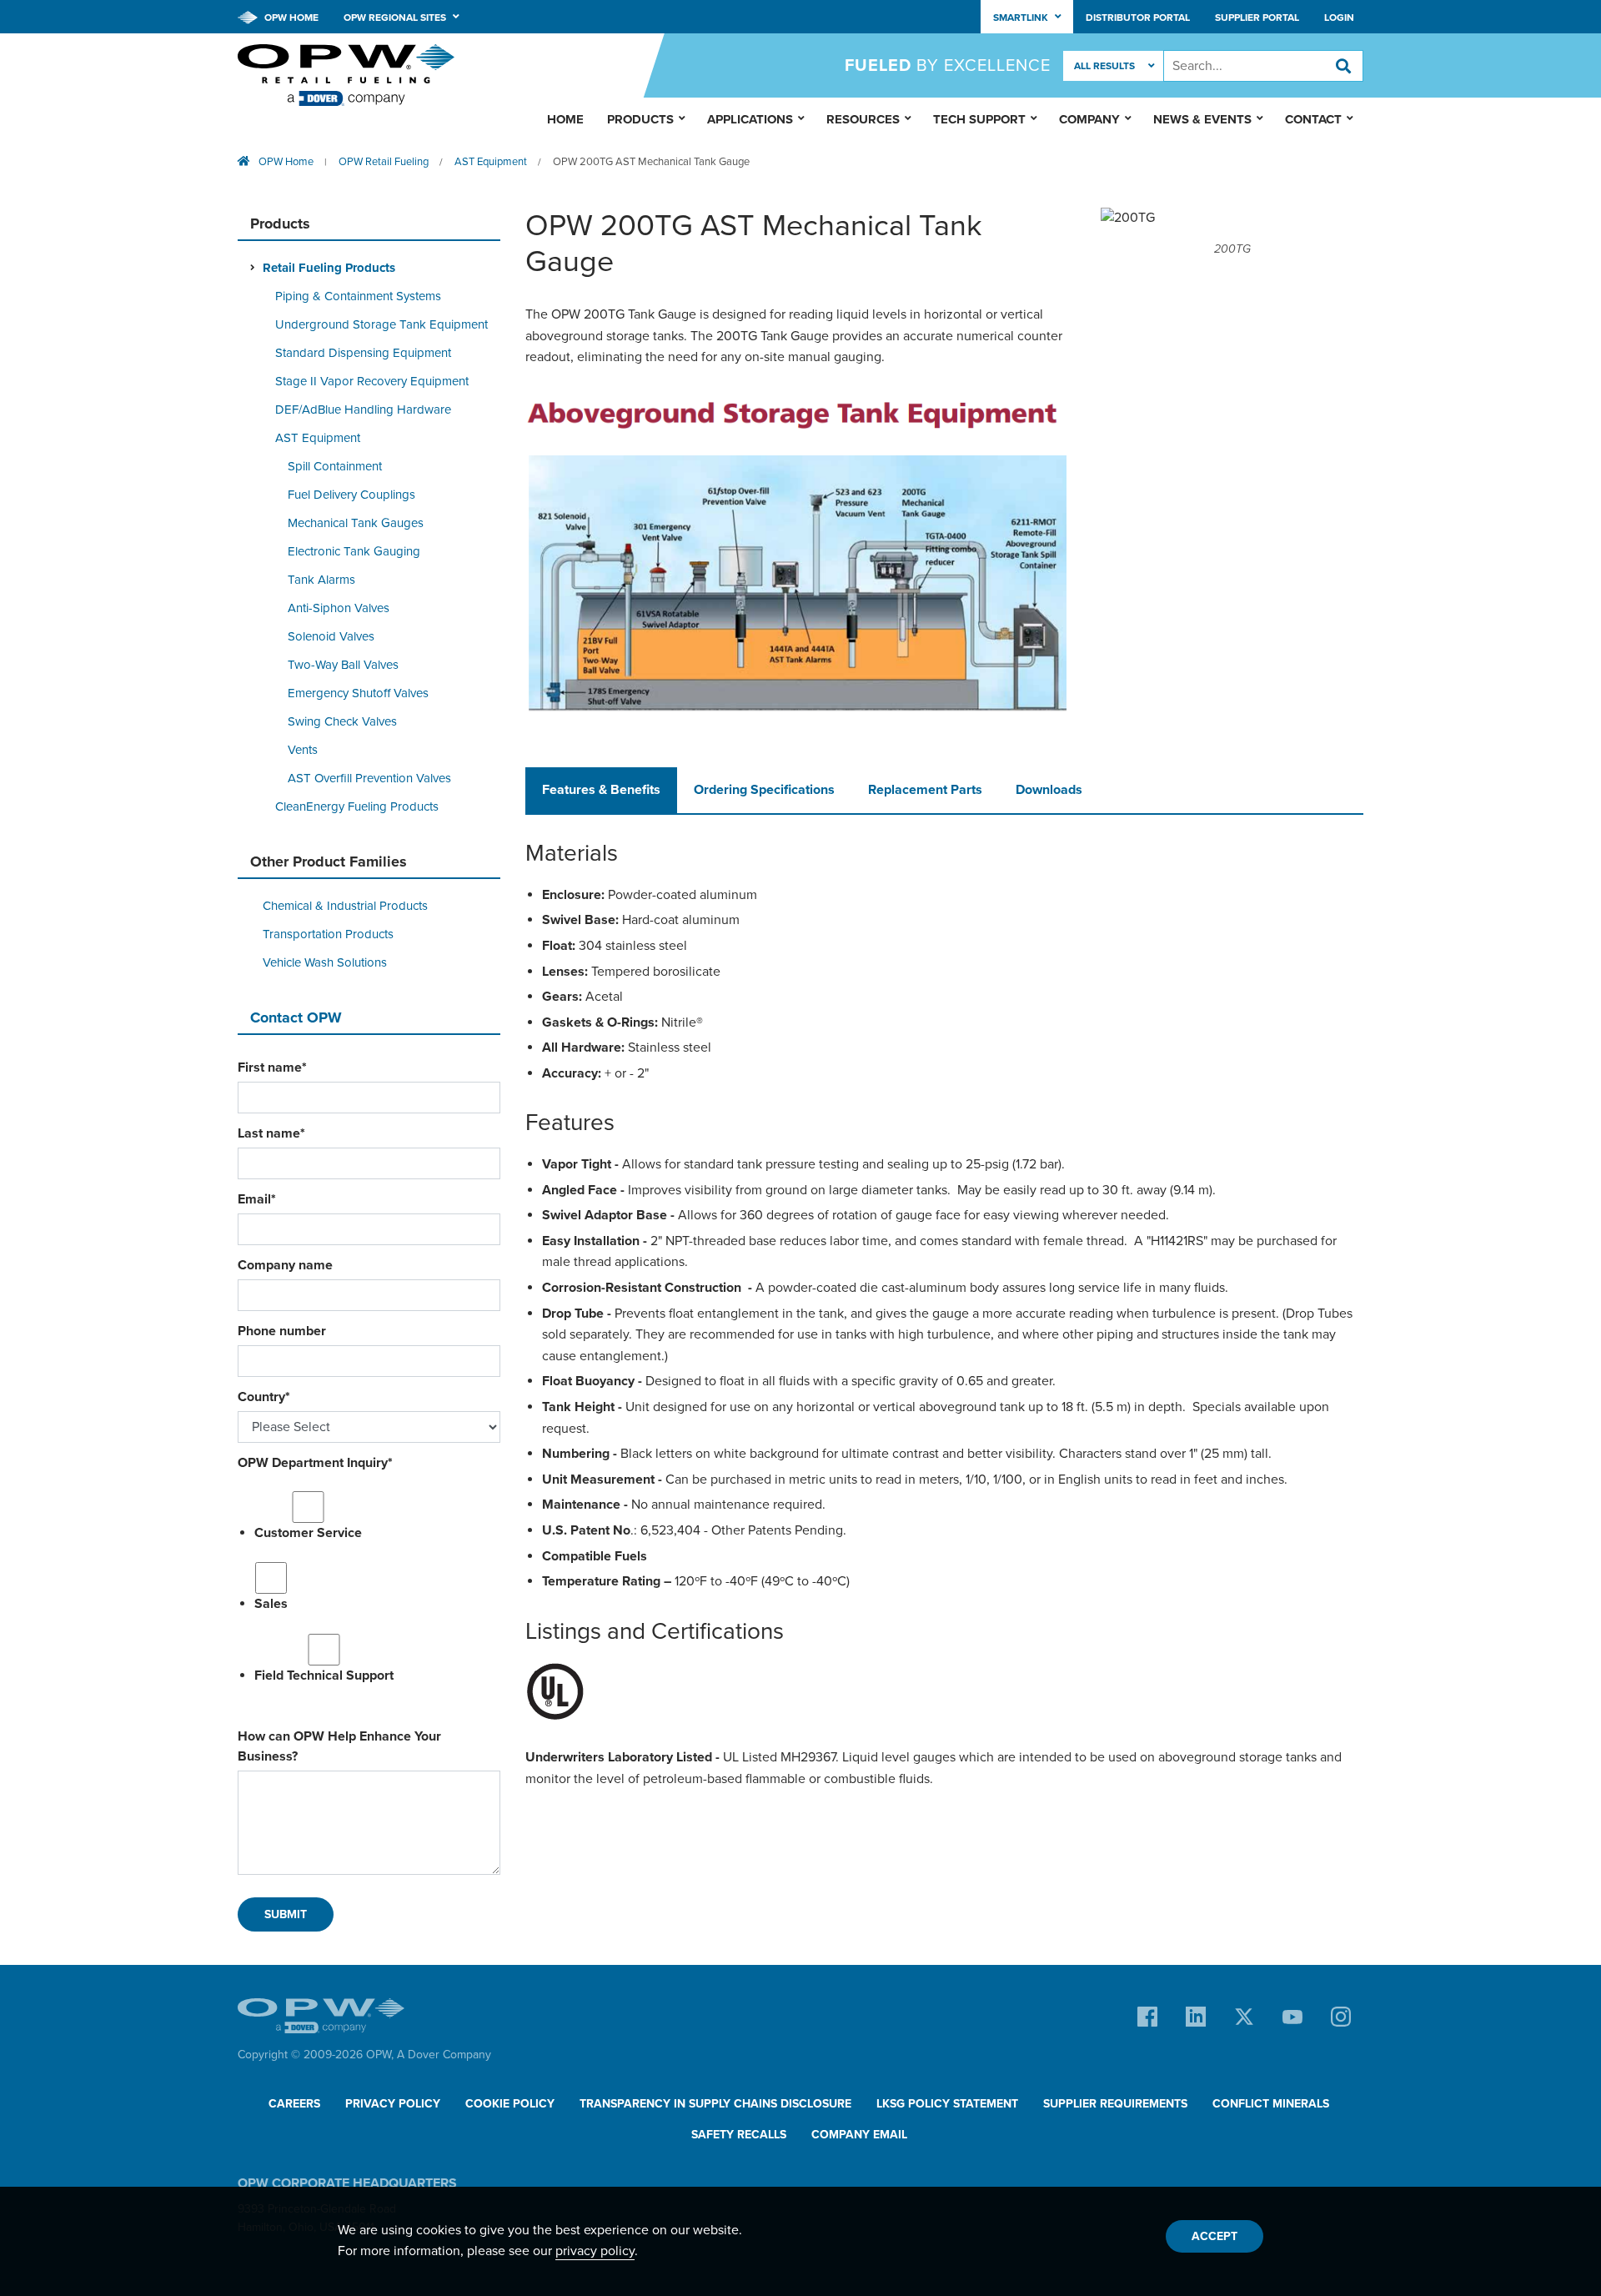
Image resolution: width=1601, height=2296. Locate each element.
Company (1089, 119)
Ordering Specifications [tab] (764, 790)
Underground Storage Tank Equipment (381, 324)
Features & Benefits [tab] (601, 790)
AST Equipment (491, 162)
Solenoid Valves (331, 636)
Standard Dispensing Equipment (363, 353)
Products (640, 119)
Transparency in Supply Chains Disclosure (715, 2104)
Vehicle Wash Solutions (325, 962)
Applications (750, 119)
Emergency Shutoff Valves (358, 693)
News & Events (1202, 119)
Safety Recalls (739, 2135)
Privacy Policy (393, 2104)
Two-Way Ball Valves (343, 665)
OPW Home (290, 18)
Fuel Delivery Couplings (351, 495)
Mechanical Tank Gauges (356, 523)
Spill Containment (335, 466)
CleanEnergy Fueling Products (357, 806)
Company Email (859, 2135)
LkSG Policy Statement (947, 2104)
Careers (294, 2104)
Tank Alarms (321, 580)
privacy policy (595, 2251)
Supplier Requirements (1115, 2104)
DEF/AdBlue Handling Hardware (363, 409)
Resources (863, 119)
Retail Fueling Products (329, 268)
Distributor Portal (1138, 18)
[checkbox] (369, 1586)
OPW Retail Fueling (384, 162)
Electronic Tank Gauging (354, 551)
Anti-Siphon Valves (339, 608)
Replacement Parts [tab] (925, 790)
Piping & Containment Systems (358, 296)
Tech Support (979, 119)
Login (1339, 18)
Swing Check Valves (342, 721)
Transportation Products (328, 934)
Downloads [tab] (1049, 790)
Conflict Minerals (1271, 2104)
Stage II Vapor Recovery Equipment (372, 381)
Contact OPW (296, 1017)
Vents (303, 750)
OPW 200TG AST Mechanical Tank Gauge (651, 162)
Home (565, 119)
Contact (1313, 119)
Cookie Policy (510, 2104)
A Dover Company (444, 2055)
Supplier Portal (1257, 18)
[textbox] (1263, 66)
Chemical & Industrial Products (345, 906)
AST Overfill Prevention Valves (369, 778)
